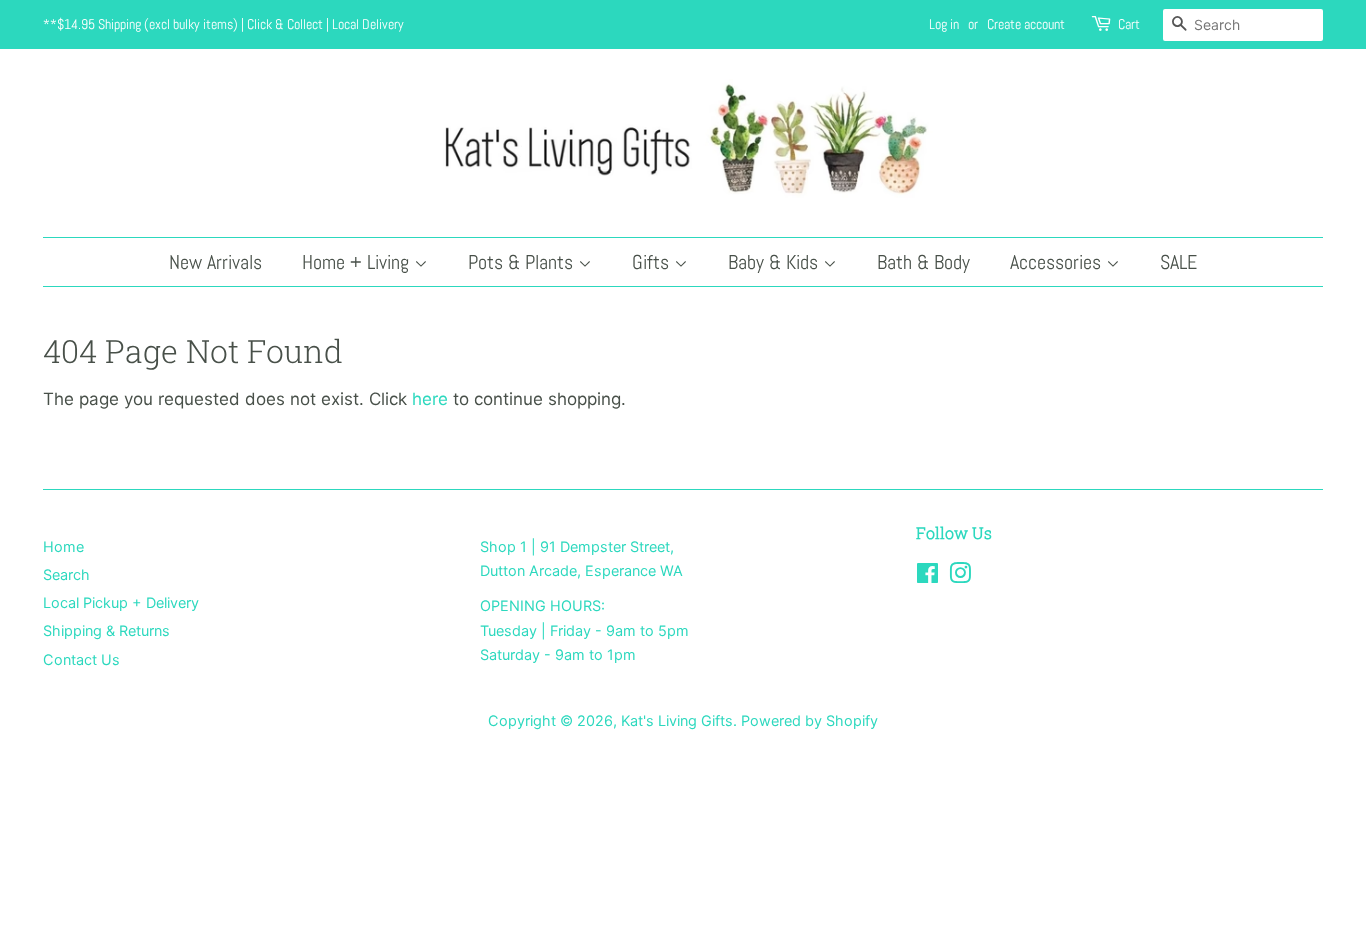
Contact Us (81, 659)
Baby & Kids (775, 262)
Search (66, 574)
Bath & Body (923, 262)
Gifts (653, 262)
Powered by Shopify (809, 720)
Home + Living (358, 262)
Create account (1026, 24)
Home (63, 546)
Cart (1129, 24)
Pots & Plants (523, 262)
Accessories (1058, 262)
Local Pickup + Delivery (121, 602)
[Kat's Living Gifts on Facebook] (927, 576)
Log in (944, 24)
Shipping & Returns (106, 630)
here (430, 399)
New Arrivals (215, 262)
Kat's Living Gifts (677, 720)
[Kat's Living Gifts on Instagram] (960, 576)
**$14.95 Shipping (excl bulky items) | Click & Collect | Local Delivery (223, 24)
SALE (1178, 262)
